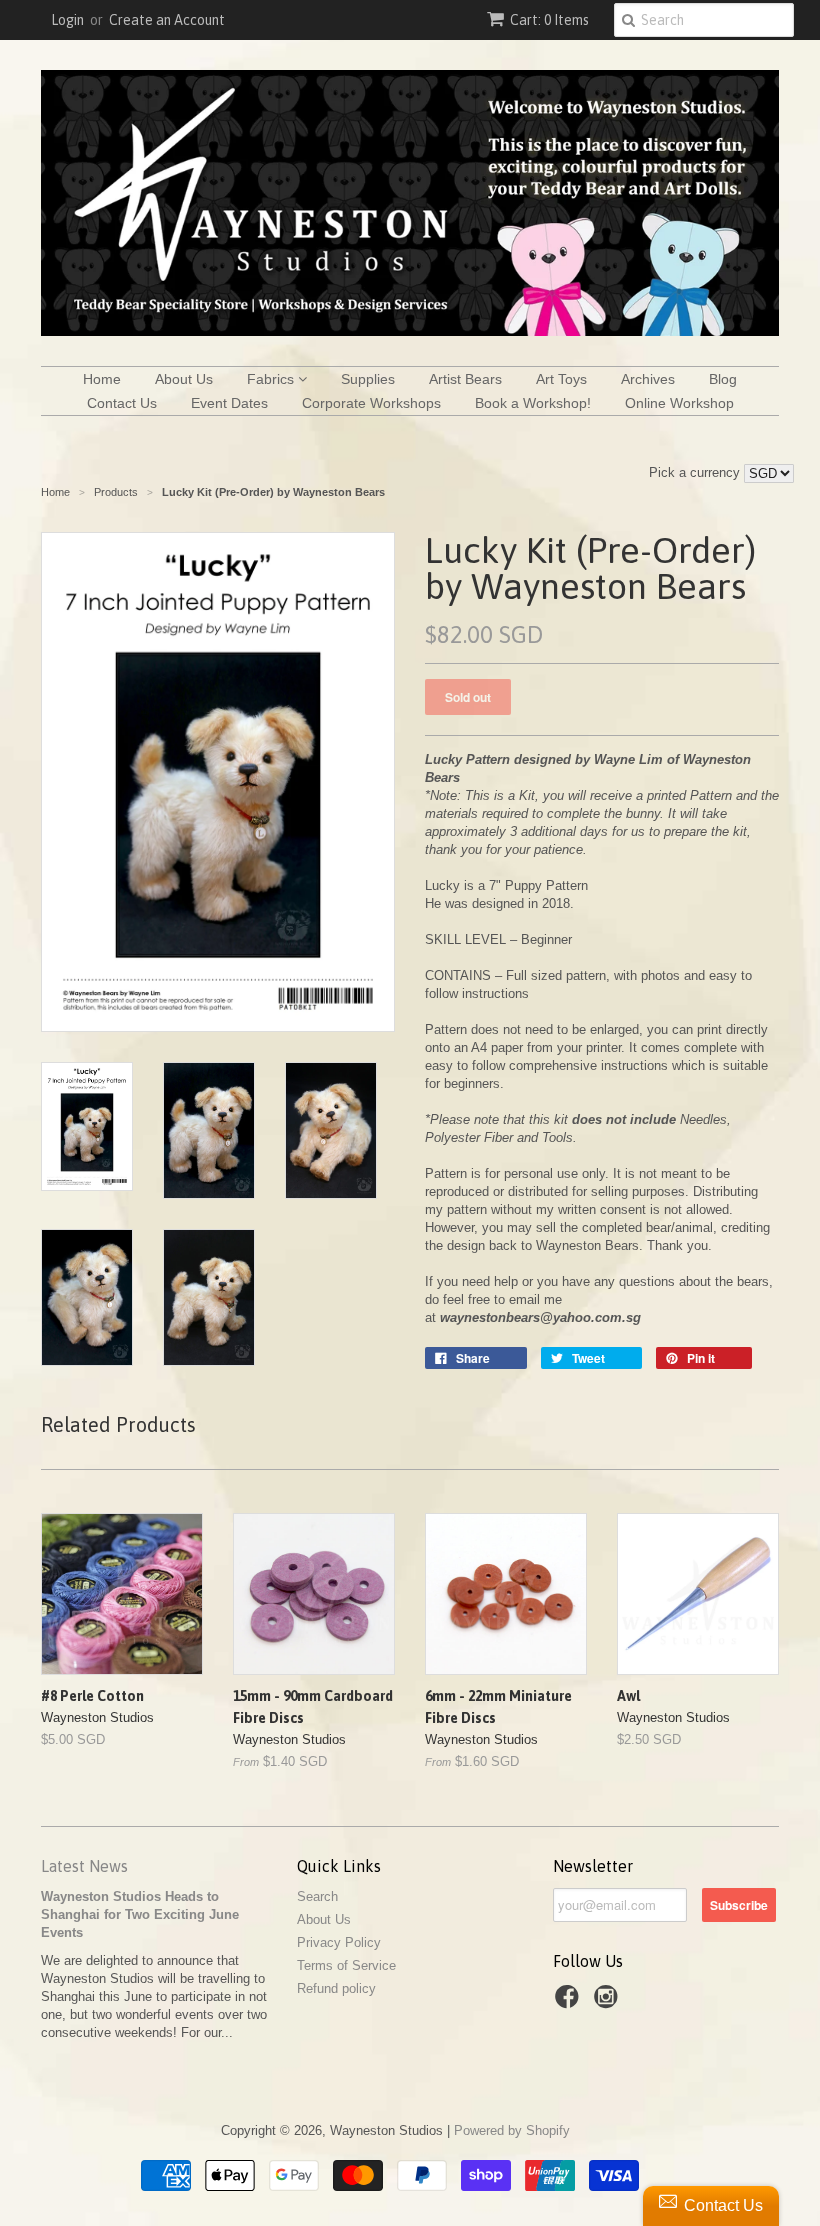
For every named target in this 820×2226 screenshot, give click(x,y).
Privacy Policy (339, 1942)
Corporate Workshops (371, 403)
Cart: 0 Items (549, 20)
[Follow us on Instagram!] (609, 2003)
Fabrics (272, 379)
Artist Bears (465, 379)
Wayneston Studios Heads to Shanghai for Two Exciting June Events (140, 1914)
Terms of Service (346, 1965)
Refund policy (336, 1988)
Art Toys (561, 379)
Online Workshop (679, 403)
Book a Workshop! (533, 403)
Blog (723, 379)
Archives (648, 379)
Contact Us (122, 403)
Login (67, 20)
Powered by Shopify (512, 2130)
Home (102, 379)
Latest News (84, 1866)
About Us (184, 379)
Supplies (368, 379)
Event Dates (229, 403)
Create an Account (167, 20)
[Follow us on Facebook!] (570, 2003)
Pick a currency (696, 472)
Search (317, 1896)
